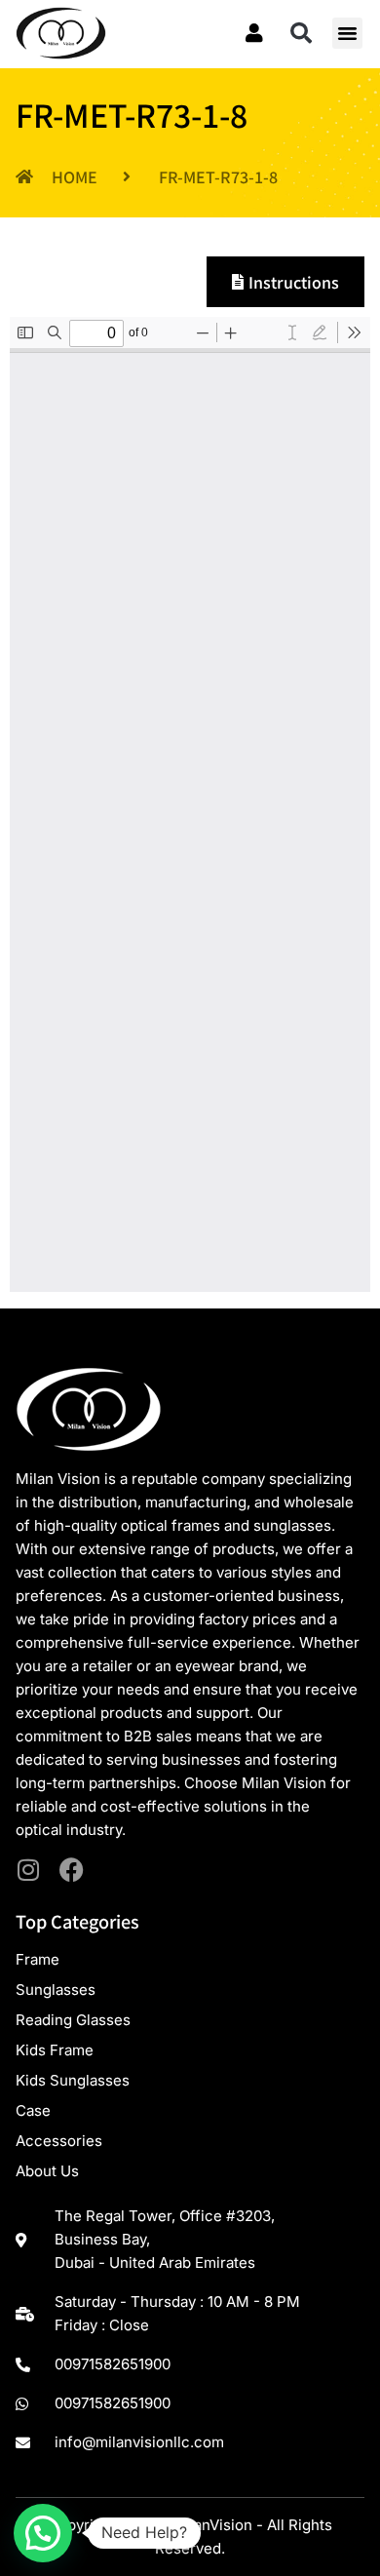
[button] (301, 33)
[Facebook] (72, 1870)
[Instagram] (28, 1870)
